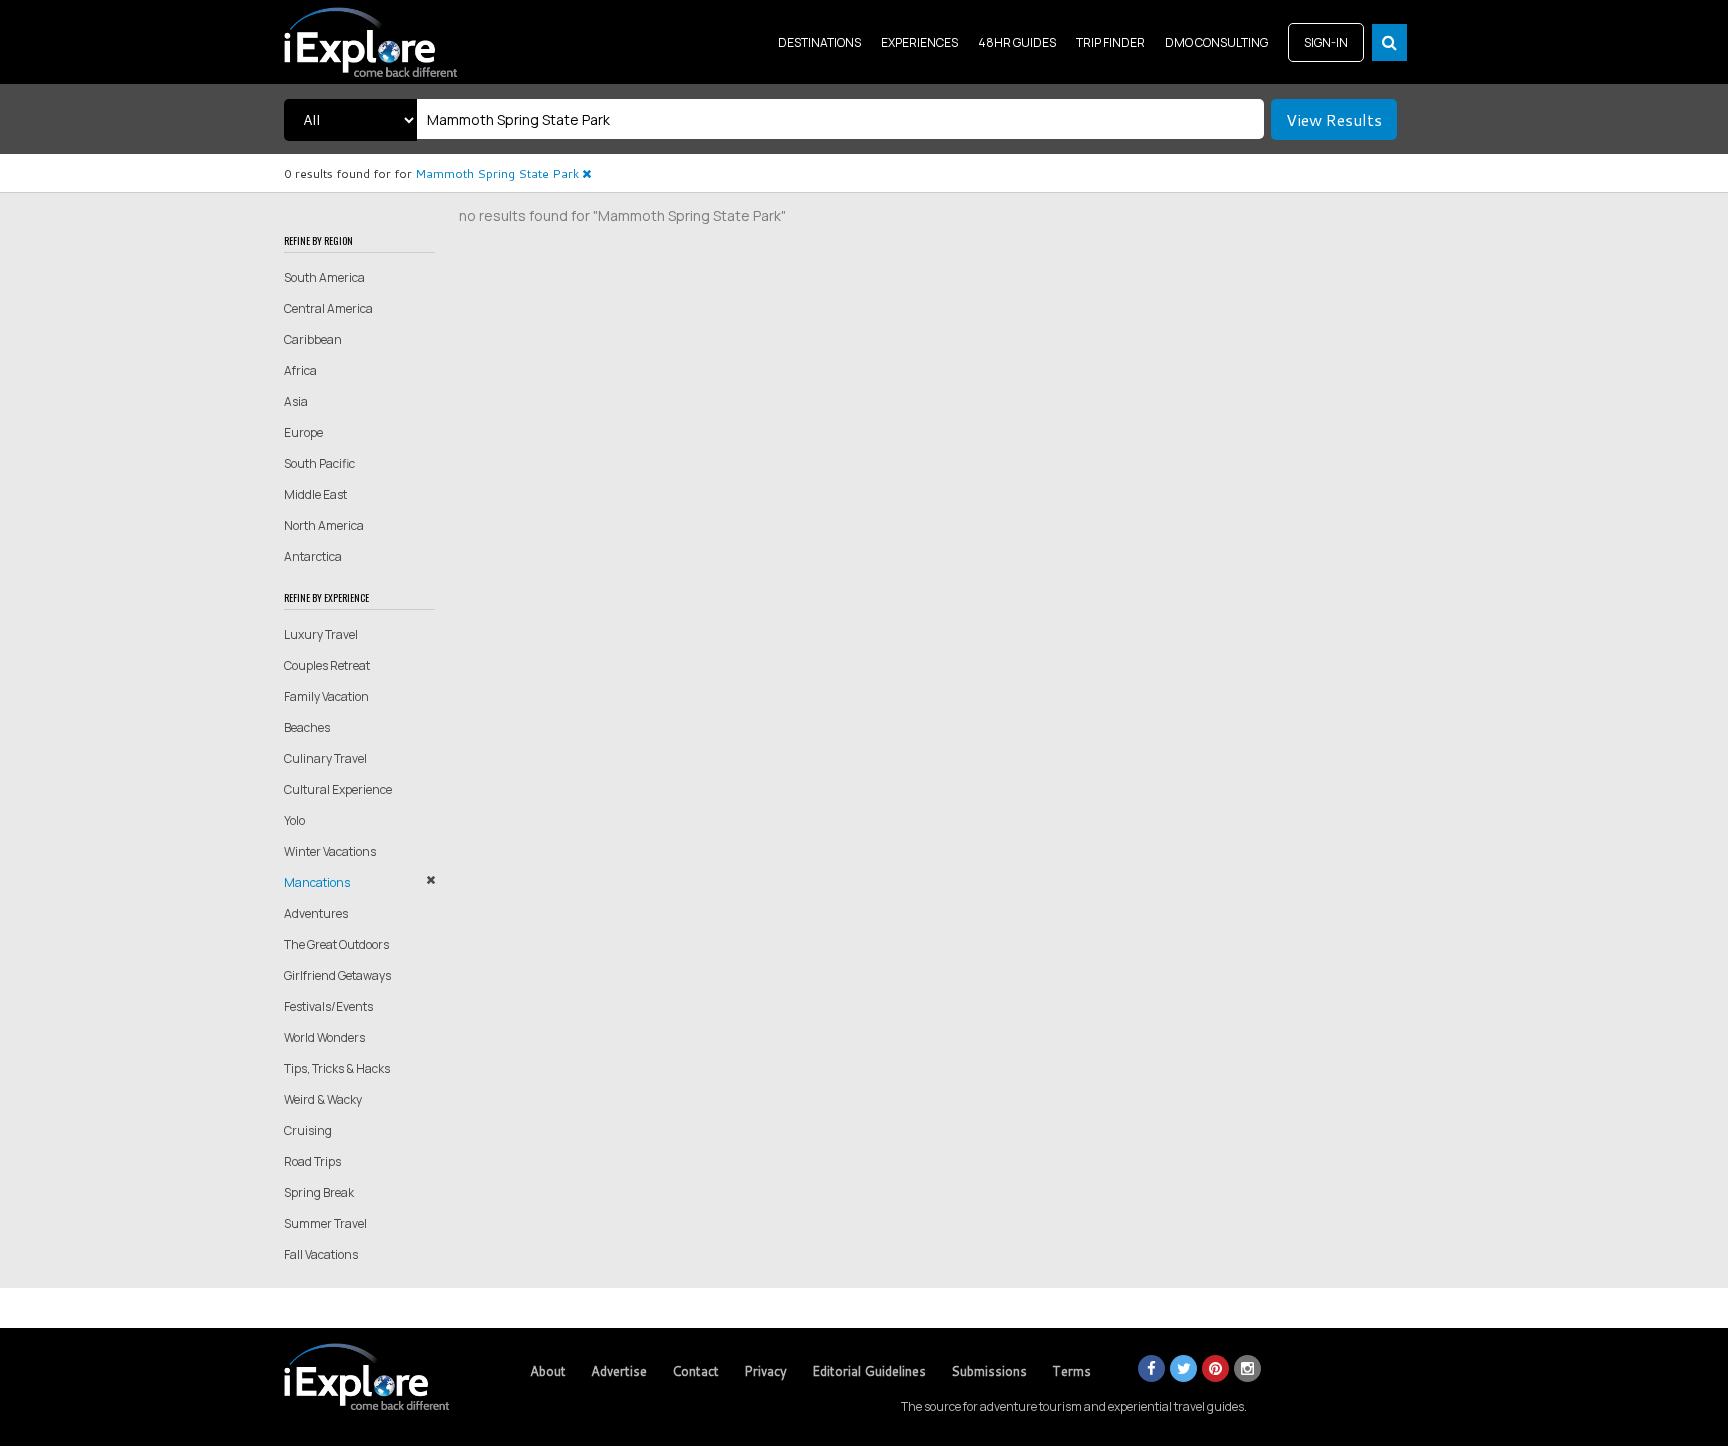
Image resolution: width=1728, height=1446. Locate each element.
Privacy (765, 1371)
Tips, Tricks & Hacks (337, 1068)
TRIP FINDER (1110, 42)
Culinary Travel (325, 758)
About (548, 1371)
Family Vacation (326, 696)
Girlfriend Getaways (337, 975)
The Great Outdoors (336, 944)
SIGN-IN (1326, 42)
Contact (695, 1371)
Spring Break (319, 1192)
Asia (296, 401)
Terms (1071, 1371)
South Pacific (319, 463)
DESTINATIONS (819, 42)
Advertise (619, 1371)
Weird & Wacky (323, 1099)
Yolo (294, 820)
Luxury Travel (321, 634)
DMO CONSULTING (1216, 42)
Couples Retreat (327, 665)
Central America (328, 308)
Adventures (316, 913)
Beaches (307, 727)
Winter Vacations (330, 851)
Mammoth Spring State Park (498, 173)
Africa (300, 370)
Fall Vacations (321, 1254)
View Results (1334, 119)
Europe (303, 432)
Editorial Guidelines (869, 1371)
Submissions (989, 1371)
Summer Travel (325, 1223)
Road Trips (312, 1161)
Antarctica (313, 556)
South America (324, 277)
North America (324, 525)
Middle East (315, 494)
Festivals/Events (328, 1006)
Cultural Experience (338, 789)
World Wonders (324, 1037)
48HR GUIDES (1017, 42)
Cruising (308, 1130)
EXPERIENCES (919, 42)
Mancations (317, 882)
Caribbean (313, 339)
